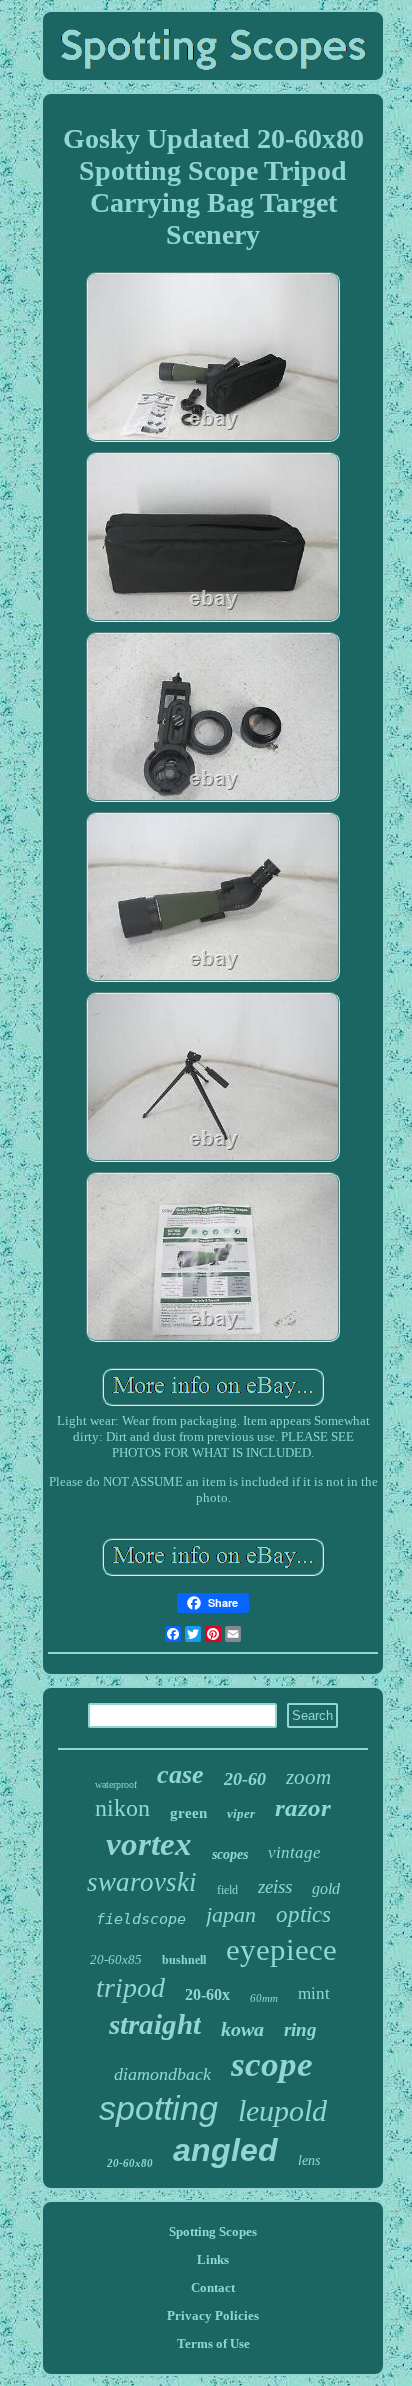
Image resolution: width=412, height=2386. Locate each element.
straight (155, 2024)
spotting (158, 2108)
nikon (122, 1808)
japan (231, 1914)
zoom (308, 1777)
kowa (242, 2029)
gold (326, 1888)
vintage (294, 1852)
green (188, 1813)
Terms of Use (213, 2343)
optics (303, 1914)
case (180, 1774)
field (227, 1890)
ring (300, 2029)
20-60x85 (116, 1959)
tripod (130, 1987)
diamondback (162, 2074)
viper (241, 1813)
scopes (230, 1854)
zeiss (275, 1886)
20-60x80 (130, 2163)
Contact (213, 2287)
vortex (149, 1844)
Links (213, 2259)
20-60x (207, 1994)
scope (272, 2064)
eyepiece (281, 1949)
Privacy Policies (213, 2315)
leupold (282, 2110)
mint (314, 1993)
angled (225, 2150)
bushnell (184, 1960)
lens (309, 2160)
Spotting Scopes (213, 2231)
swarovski (142, 1882)
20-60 (245, 1779)
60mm (264, 1998)
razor (303, 1807)
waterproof (116, 1784)
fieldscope (141, 1919)
